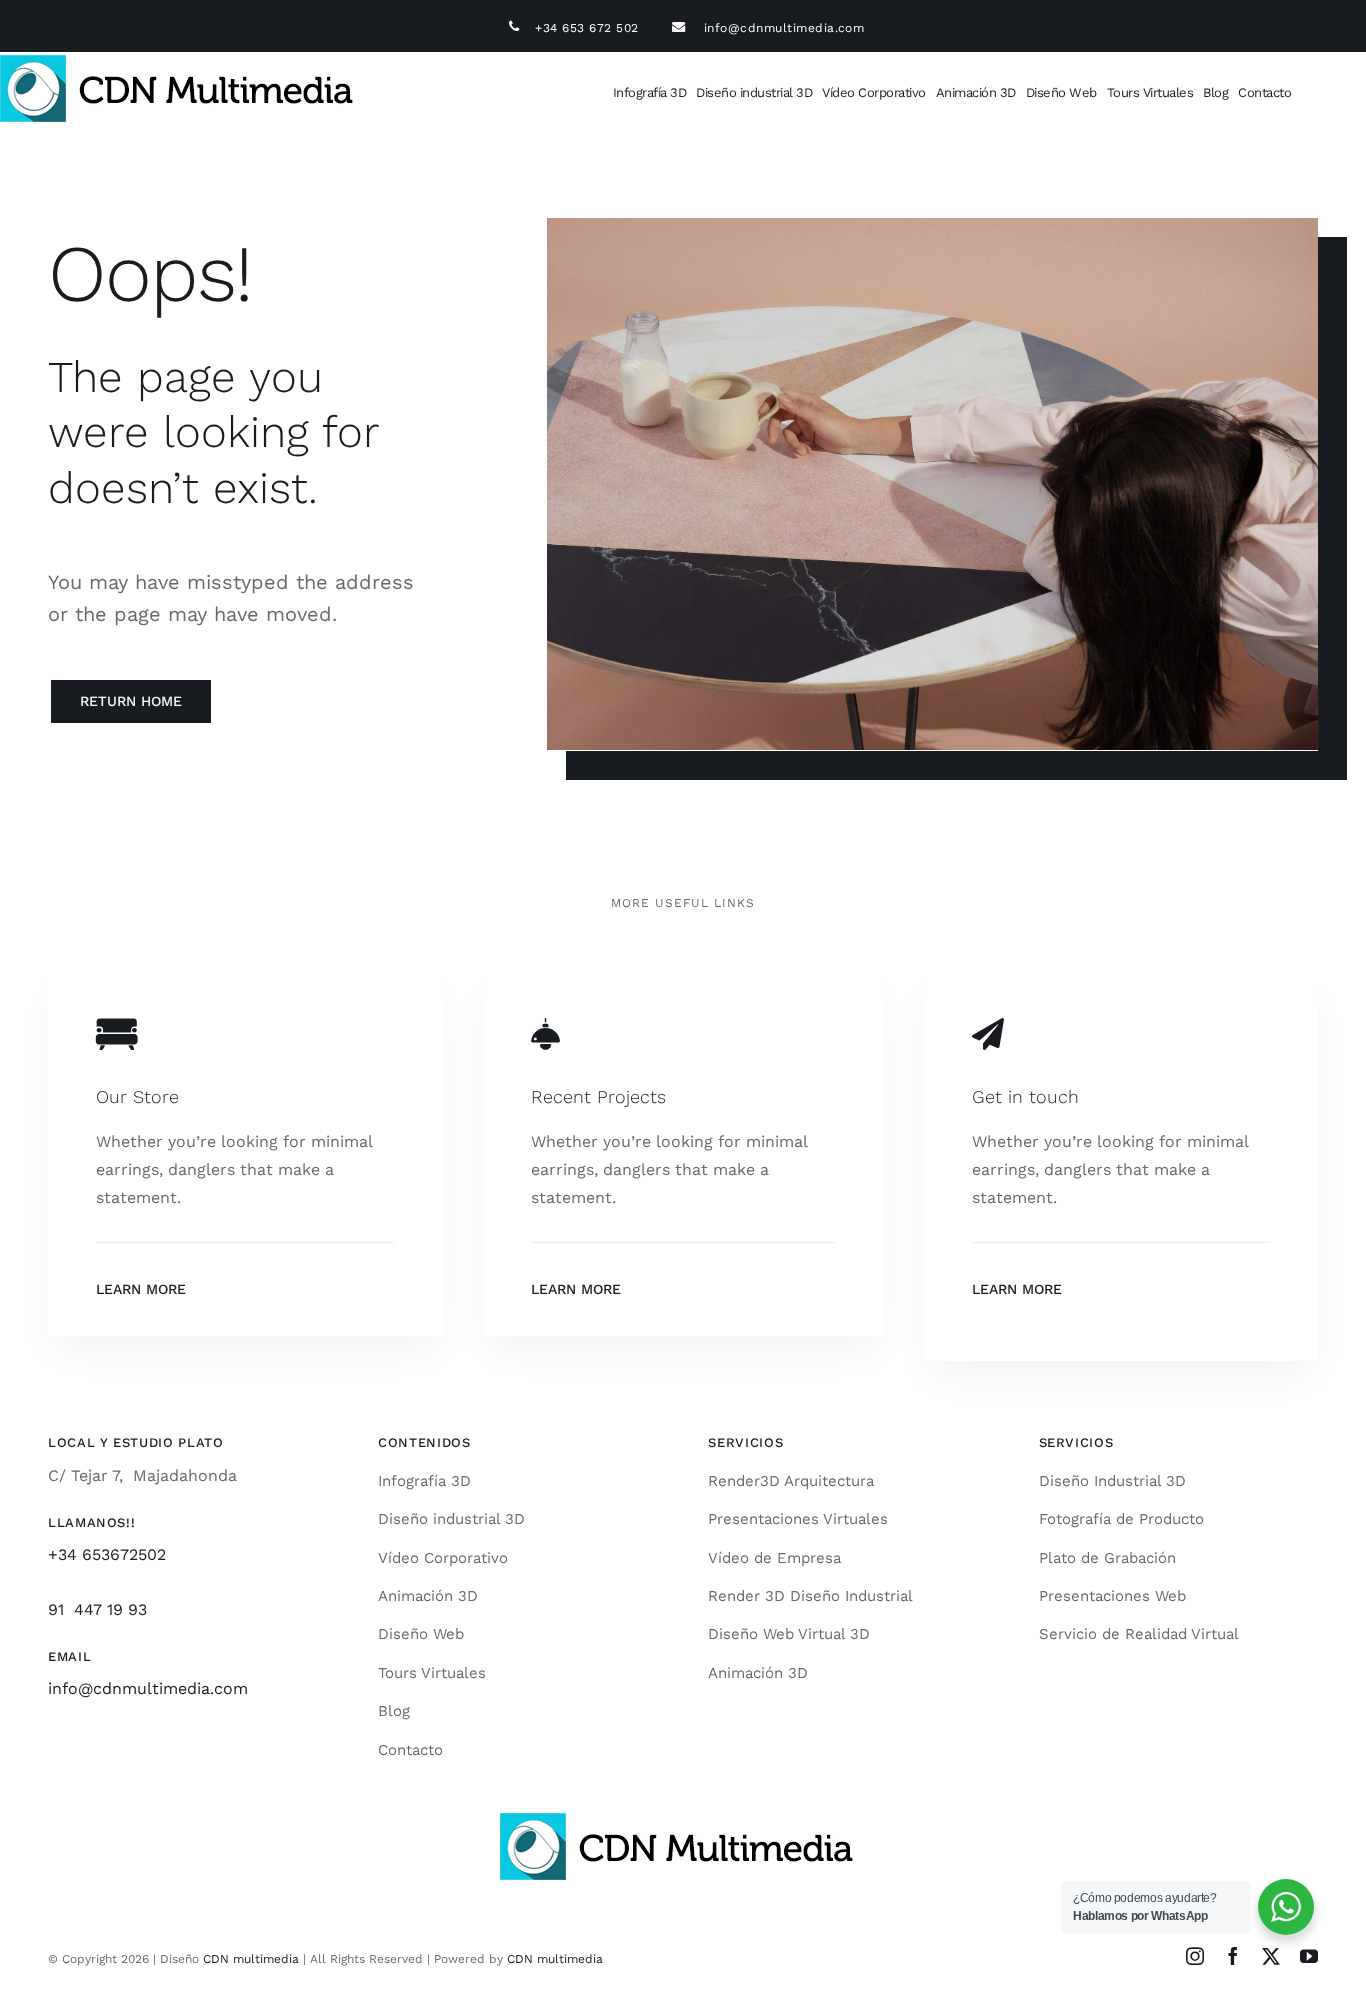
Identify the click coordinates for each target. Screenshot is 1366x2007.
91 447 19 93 (97, 1609)
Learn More (141, 1289)
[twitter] (1271, 1956)
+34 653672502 (107, 1554)
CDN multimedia (251, 1959)
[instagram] (1195, 1956)
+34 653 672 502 (600, 28)
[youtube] (1309, 1956)
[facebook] (1233, 1956)
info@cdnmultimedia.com (784, 28)
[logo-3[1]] (183, 62)
